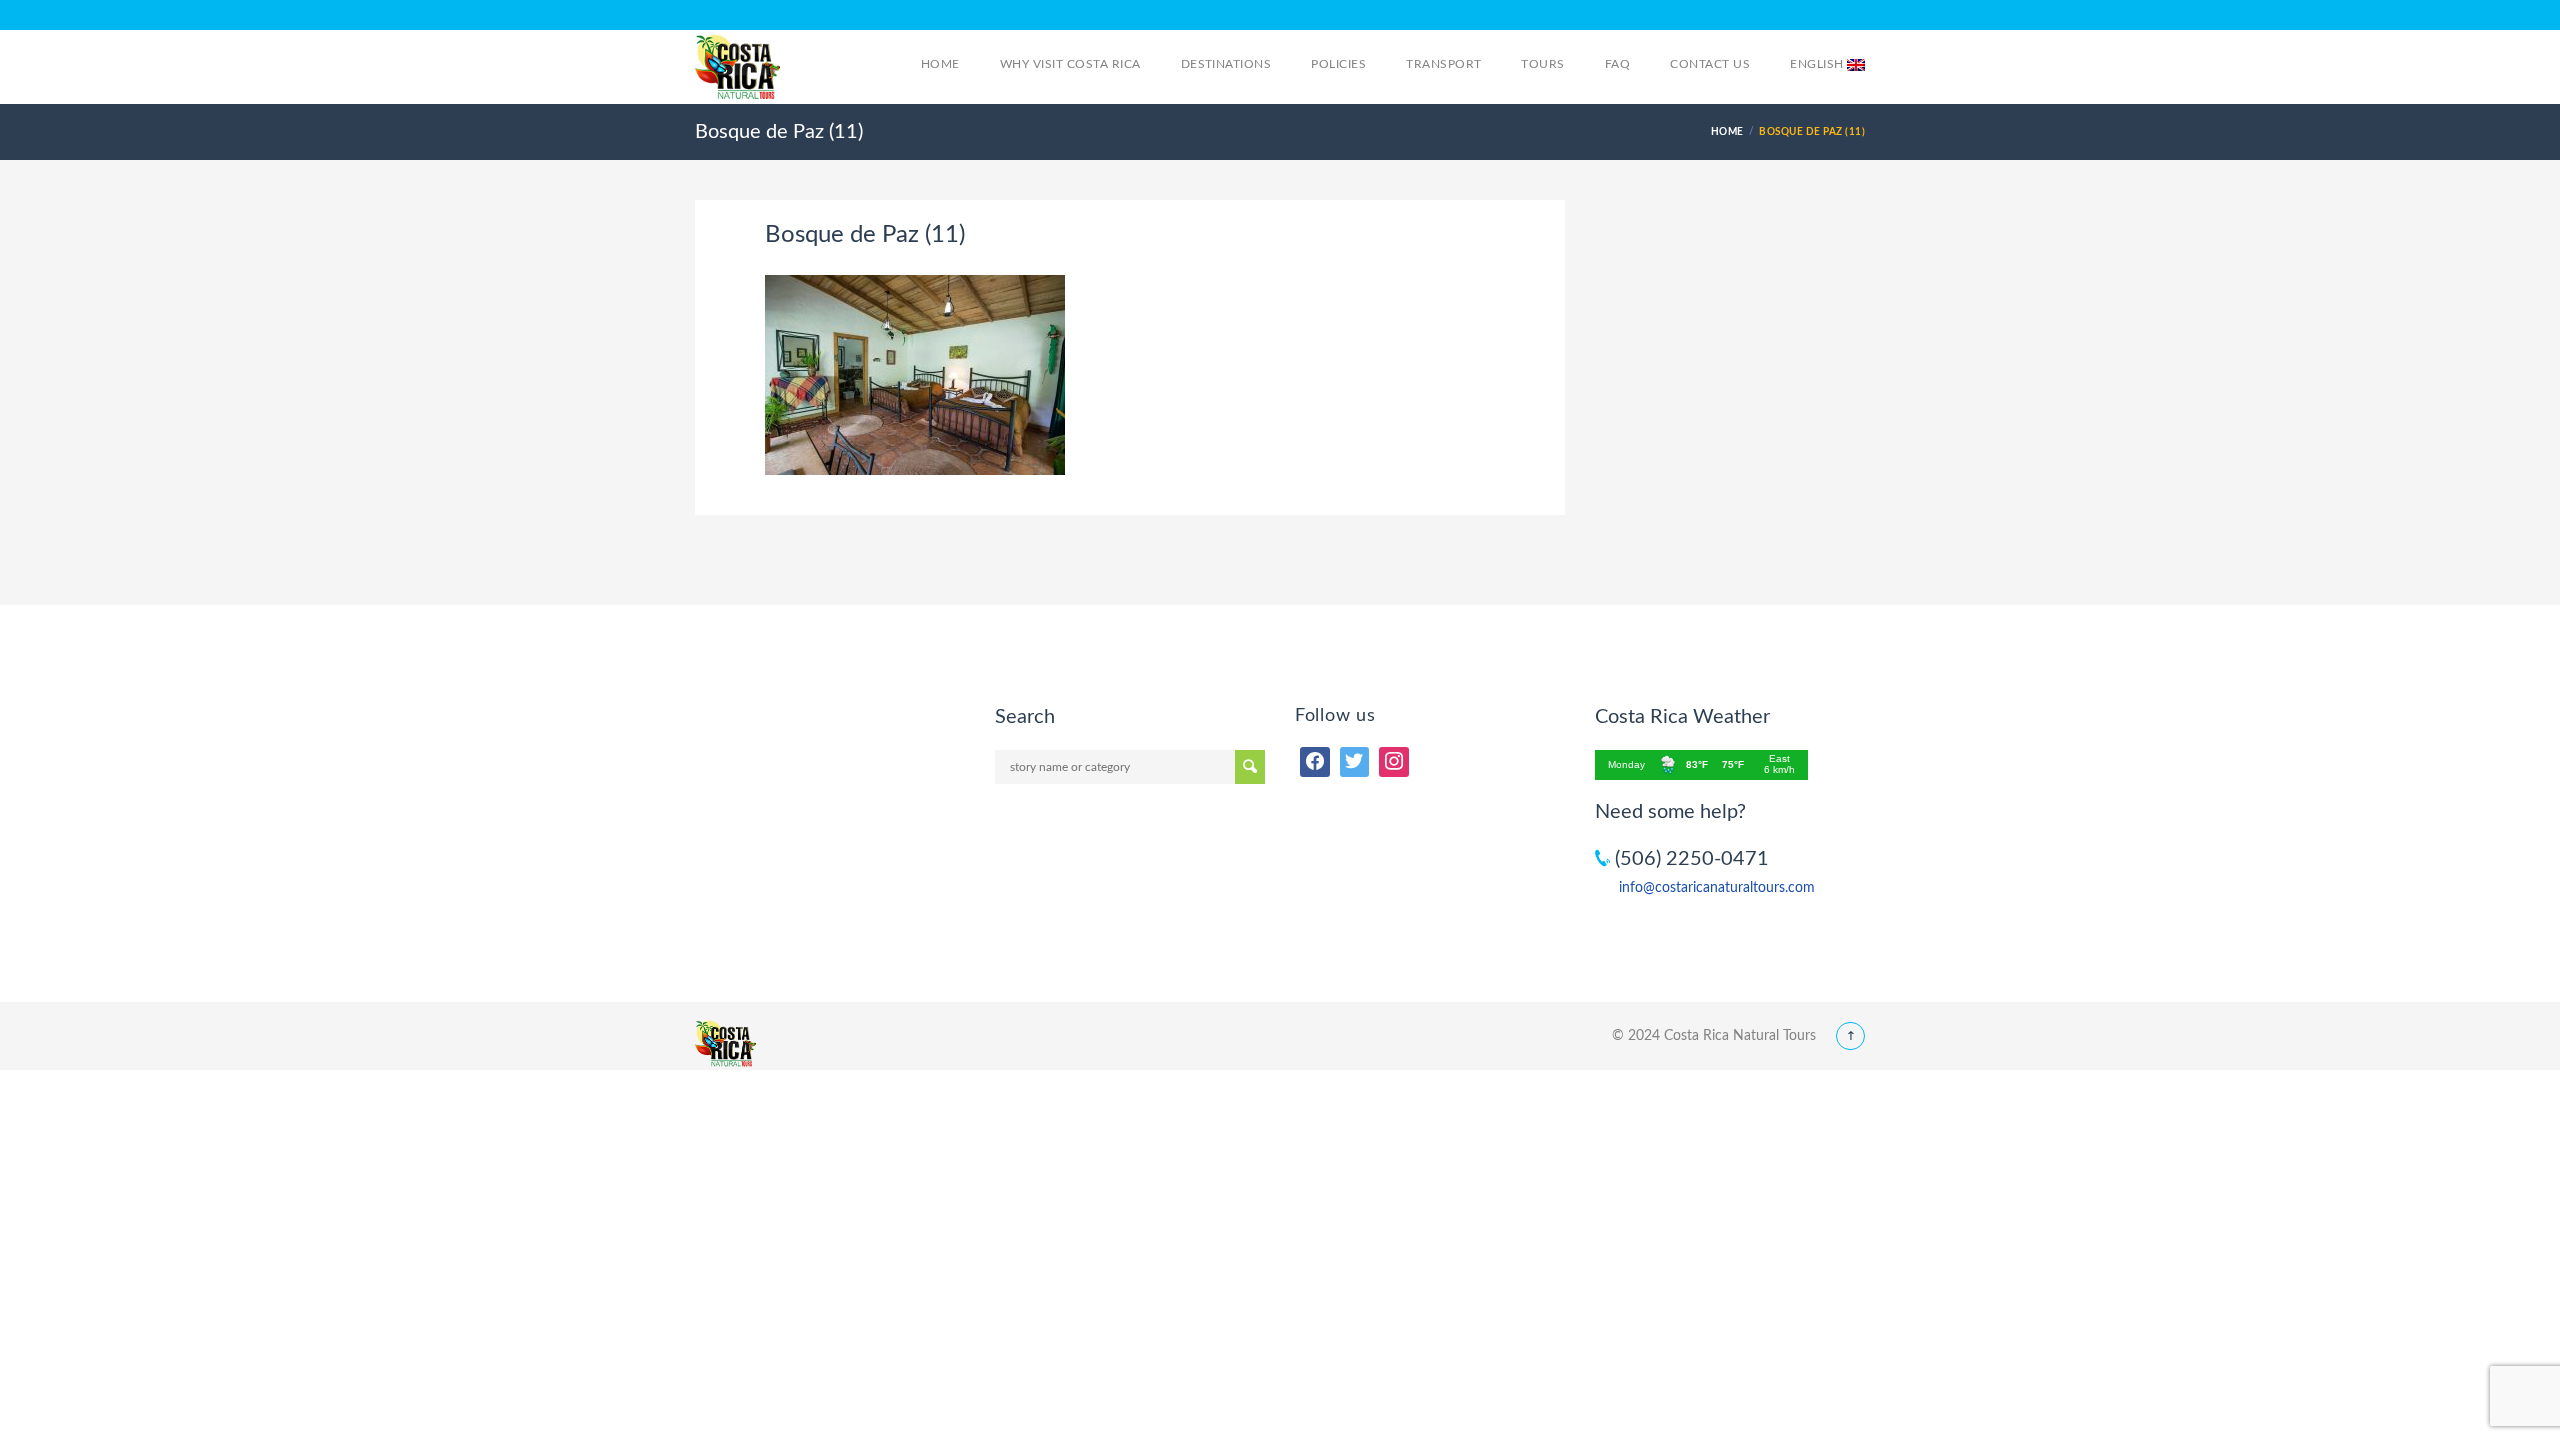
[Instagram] (1394, 762)
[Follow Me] (1355, 762)
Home (940, 64)
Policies (1338, 64)
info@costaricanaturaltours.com (1717, 888)
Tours (1542, 64)
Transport (1443, 64)
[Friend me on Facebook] (1315, 762)
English (1818, 64)
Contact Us (1710, 64)
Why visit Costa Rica (1070, 64)
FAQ (1617, 64)
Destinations (1226, 64)
